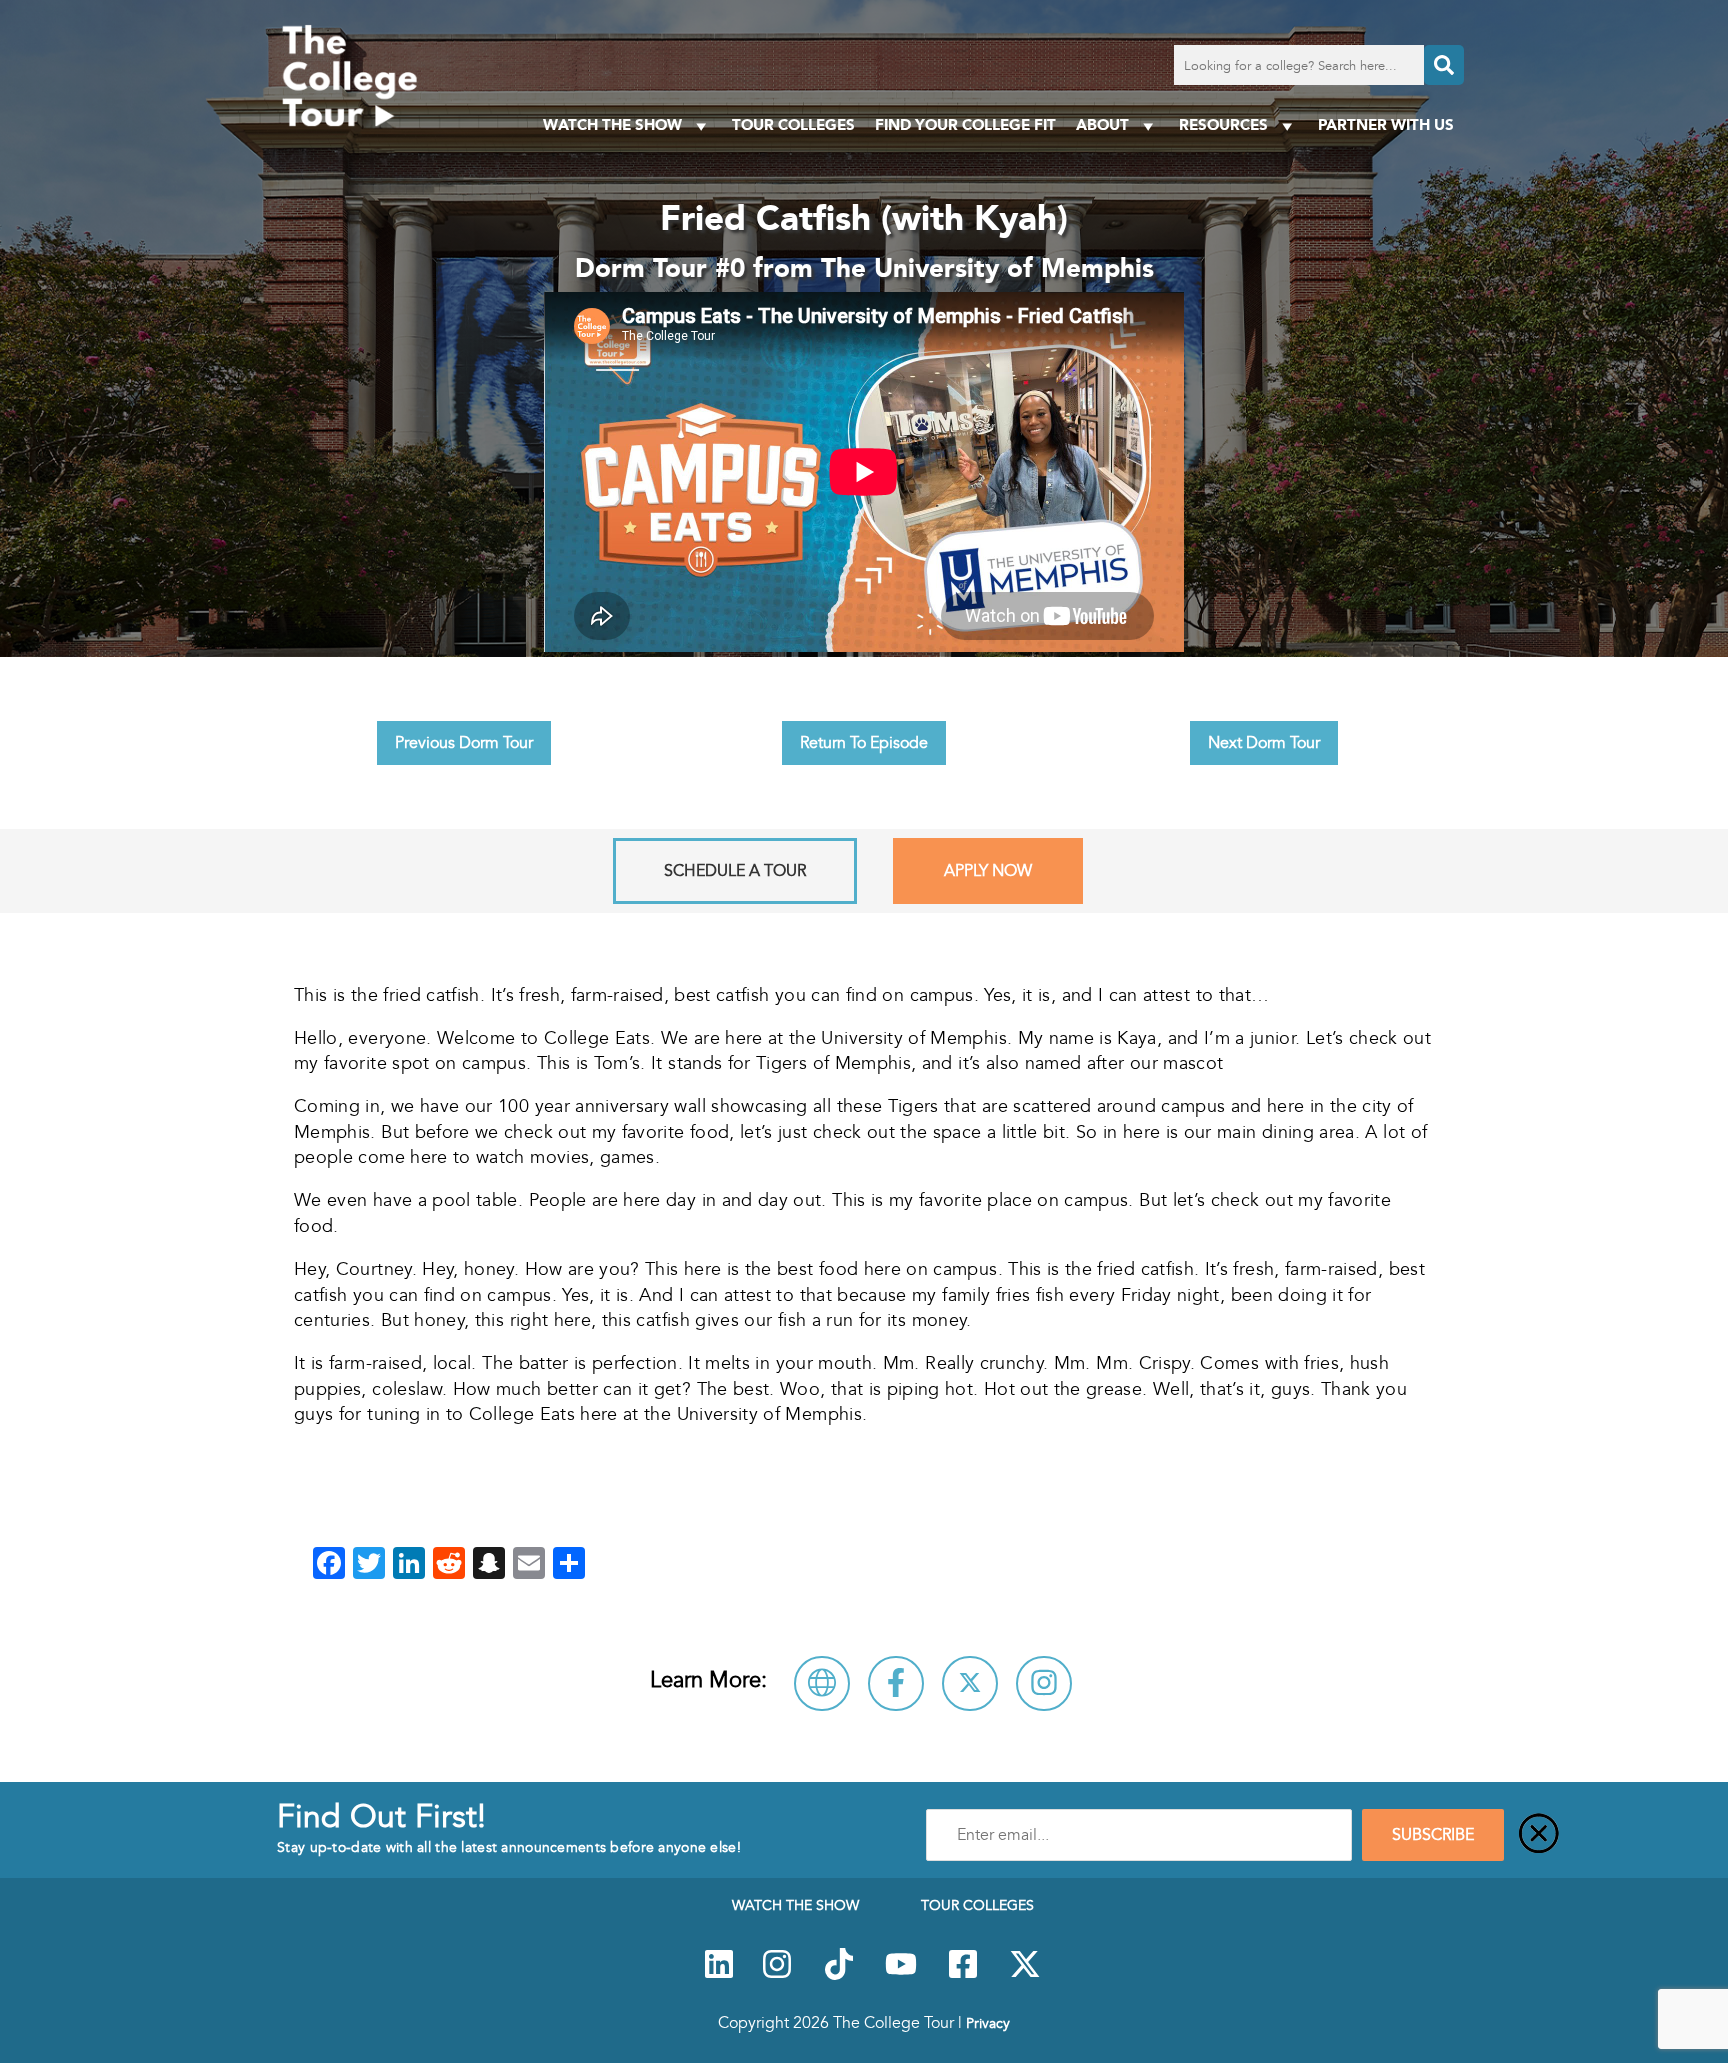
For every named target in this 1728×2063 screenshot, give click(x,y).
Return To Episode (864, 743)
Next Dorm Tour (1264, 743)
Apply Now (988, 871)
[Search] (1444, 65)
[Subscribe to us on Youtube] (901, 1975)
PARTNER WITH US (1386, 124)
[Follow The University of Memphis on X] (970, 1683)
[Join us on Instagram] (777, 1975)
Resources (1223, 124)
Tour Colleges (793, 124)
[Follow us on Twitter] (1025, 1975)
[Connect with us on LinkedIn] (719, 1975)
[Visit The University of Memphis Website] (822, 1683)
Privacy (988, 2023)
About (1102, 124)
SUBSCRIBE (1433, 1835)
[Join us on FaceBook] (963, 1975)
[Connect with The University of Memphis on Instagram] (1044, 1683)
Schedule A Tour (735, 871)
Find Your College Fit (965, 124)
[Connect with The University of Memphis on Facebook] (896, 1683)
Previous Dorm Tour (464, 743)
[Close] (1539, 1835)
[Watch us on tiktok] (839, 1975)
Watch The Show (612, 124)
